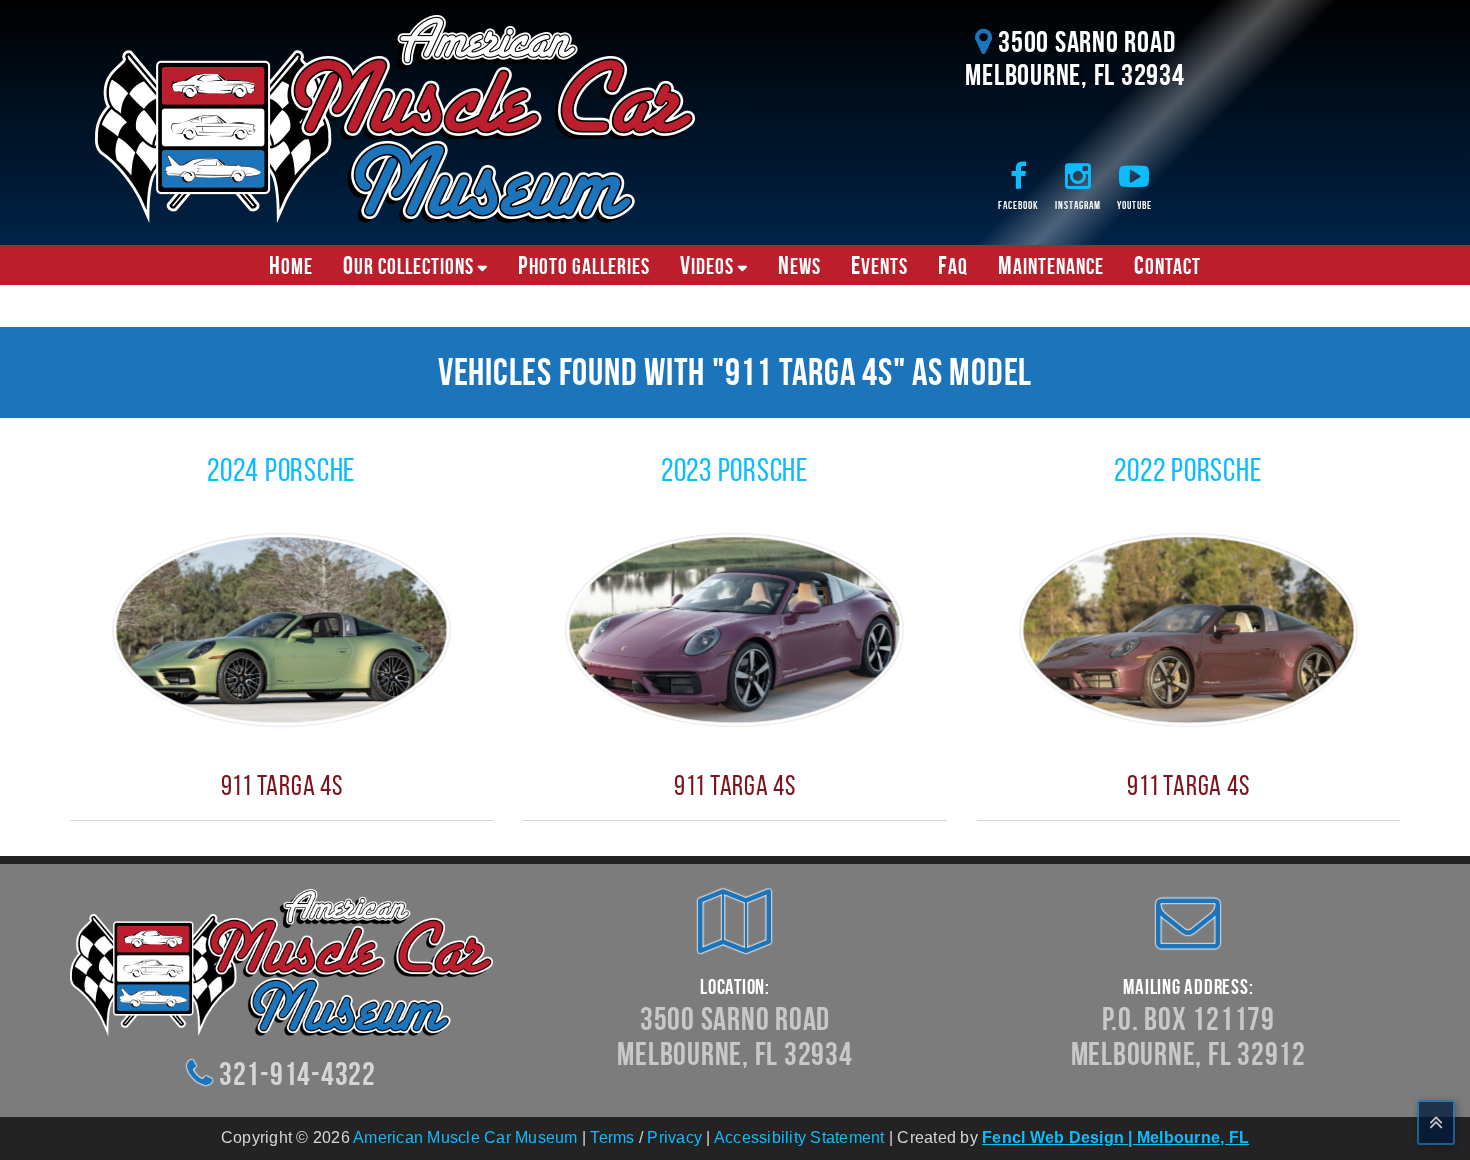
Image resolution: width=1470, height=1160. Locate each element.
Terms (612, 1137)
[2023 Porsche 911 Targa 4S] (734, 628)
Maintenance (1051, 265)
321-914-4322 (297, 1073)
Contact (1167, 265)
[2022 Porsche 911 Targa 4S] (1188, 628)
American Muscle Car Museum (465, 1137)
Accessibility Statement (799, 1137)
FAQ (953, 265)
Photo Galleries (584, 265)
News (799, 265)
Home (291, 265)
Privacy (674, 1137)
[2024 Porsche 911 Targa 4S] (281, 628)
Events (879, 265)
